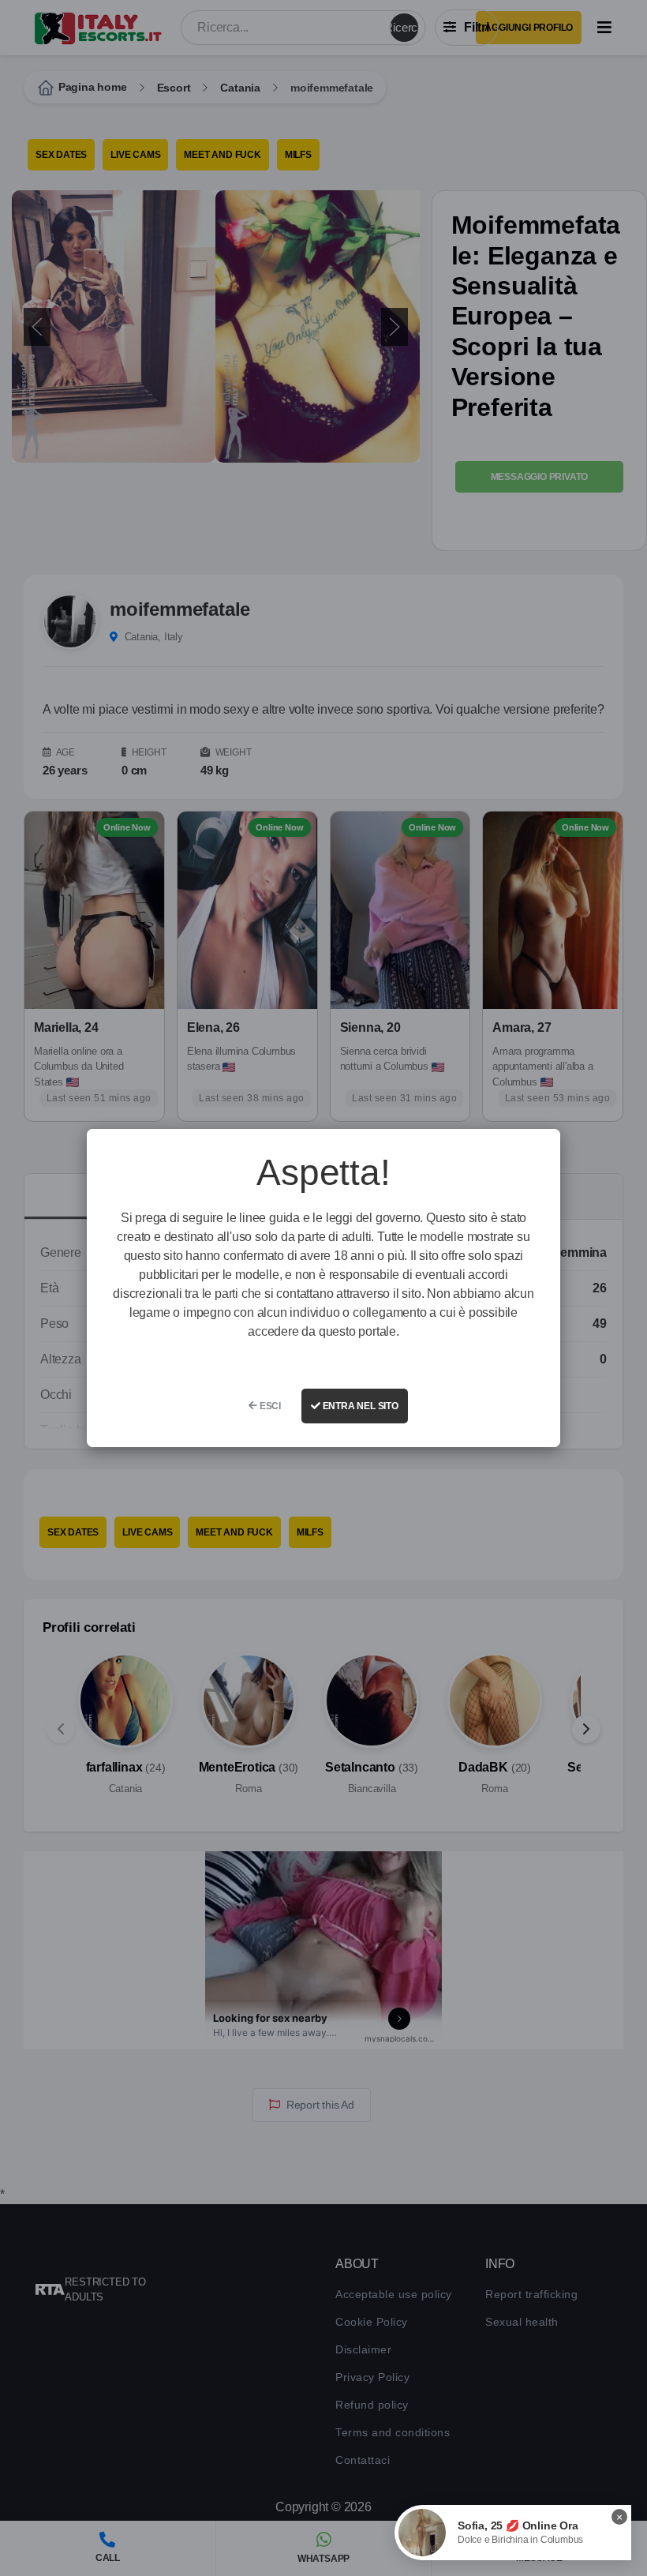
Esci (269, 1406)
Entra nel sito (359, 1406)
